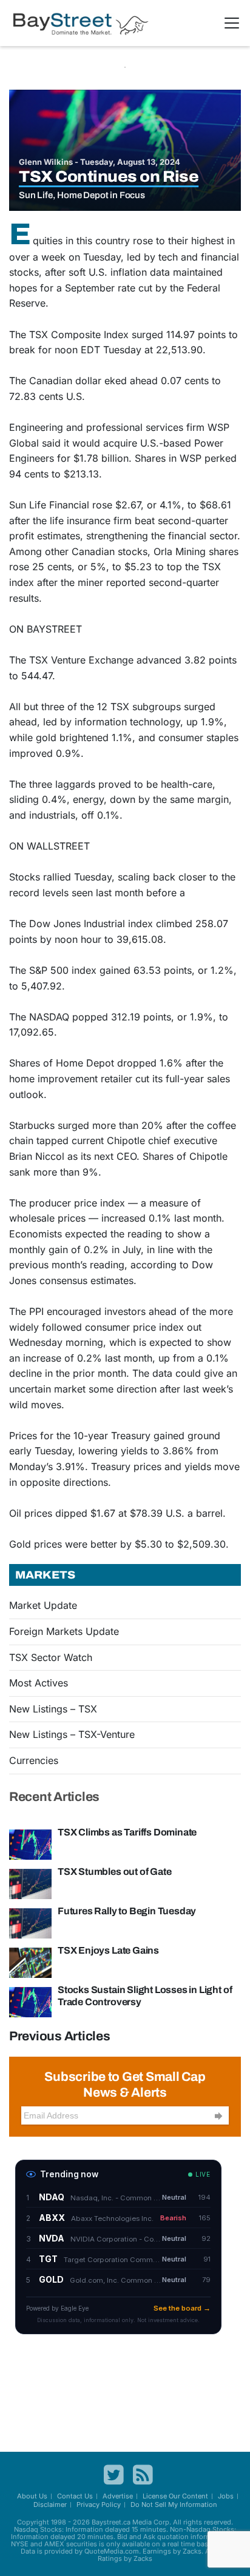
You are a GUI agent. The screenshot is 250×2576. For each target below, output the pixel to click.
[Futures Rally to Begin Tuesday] (30, 1922)
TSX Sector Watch (51, 1657)
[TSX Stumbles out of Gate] (30, 1883)
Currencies (34, 1760)
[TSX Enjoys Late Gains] (30, 1962)
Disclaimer (50, 2504)
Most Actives (39, 1683)
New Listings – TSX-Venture (72, 1734)
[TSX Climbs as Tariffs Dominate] (30, 1843)
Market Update (43, 1605)
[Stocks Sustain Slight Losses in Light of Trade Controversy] (30, 2001)
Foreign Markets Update (64, 1631)
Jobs (226, 2496)
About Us (32, 2496)
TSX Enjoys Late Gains (108, 1950)
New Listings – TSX (53, 1709)
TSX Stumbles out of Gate (114, 1872)
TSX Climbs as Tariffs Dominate (127, 1832)
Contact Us (75, 2496)
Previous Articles (60, 2036)
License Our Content (175, 2496)
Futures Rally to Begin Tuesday (127, 1911)
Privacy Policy (99, 2504)
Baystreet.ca (111, 2522)
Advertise (118, 2496)
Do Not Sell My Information (174, 2504)
